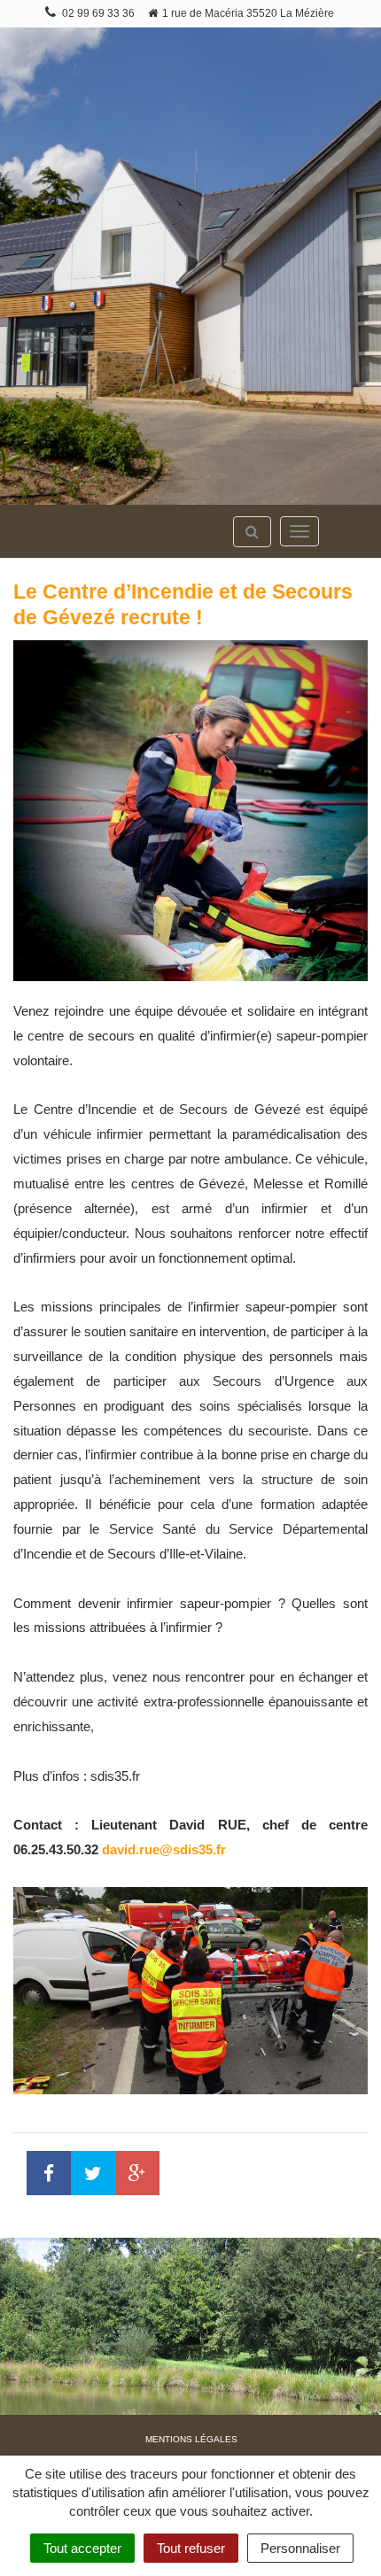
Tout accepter (82, 2548)
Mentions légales (191, 2439)
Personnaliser (300, 2548)
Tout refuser (191, 2548)
